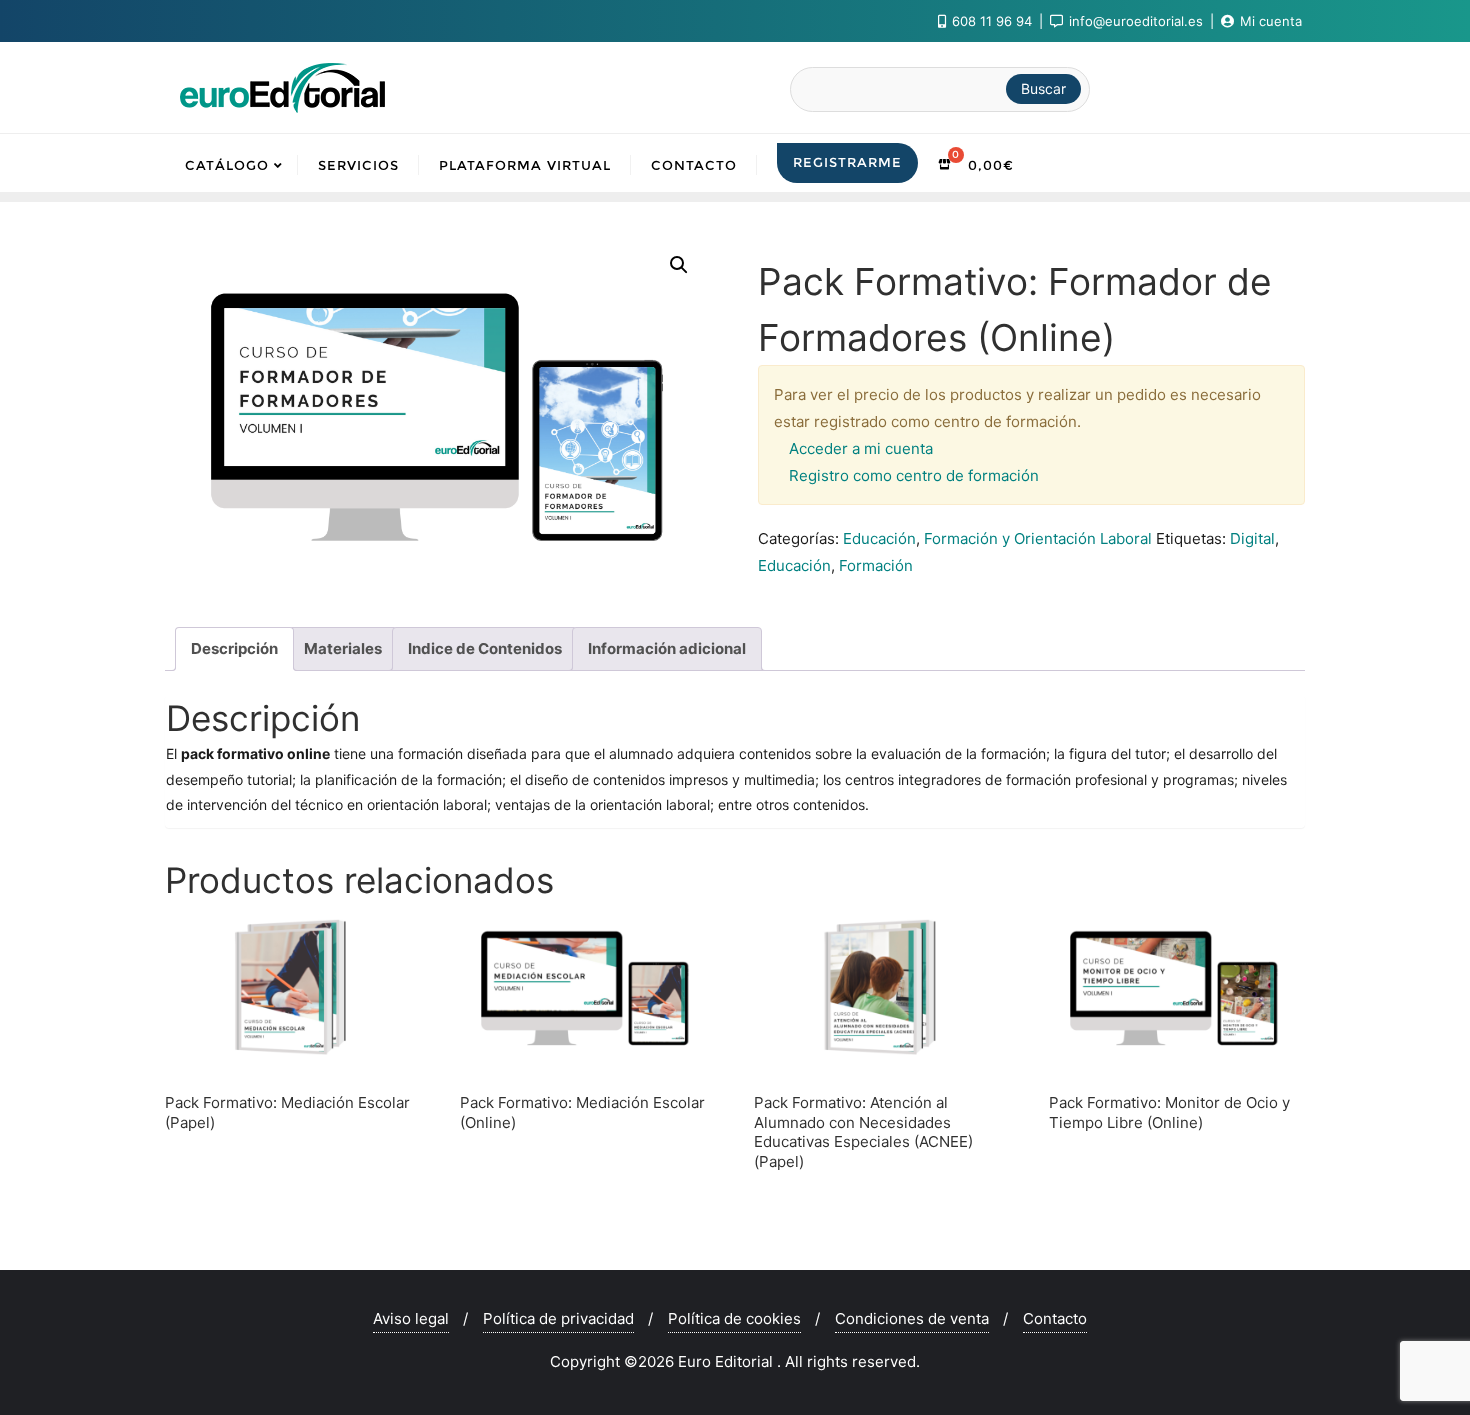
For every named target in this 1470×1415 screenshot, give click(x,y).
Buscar (1043, 88)
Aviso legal (411, 1318)
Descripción (234, 648)
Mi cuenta (1269, 21)
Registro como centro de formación (914, 475)
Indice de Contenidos (485, 648)
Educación (879, 538)
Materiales (343, 648)
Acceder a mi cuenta (861, 448)
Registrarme (847, 162)
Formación (876, 565)
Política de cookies (734, 1318)
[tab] (234, 649)
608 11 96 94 (992, 21)
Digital (1252, 538)
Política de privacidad (558, 1318)
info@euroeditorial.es (1136, 21)
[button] (679, 265)
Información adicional (667, 648)
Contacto (1055, 1318)
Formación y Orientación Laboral (1038, 538)
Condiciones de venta (912, 1318)
